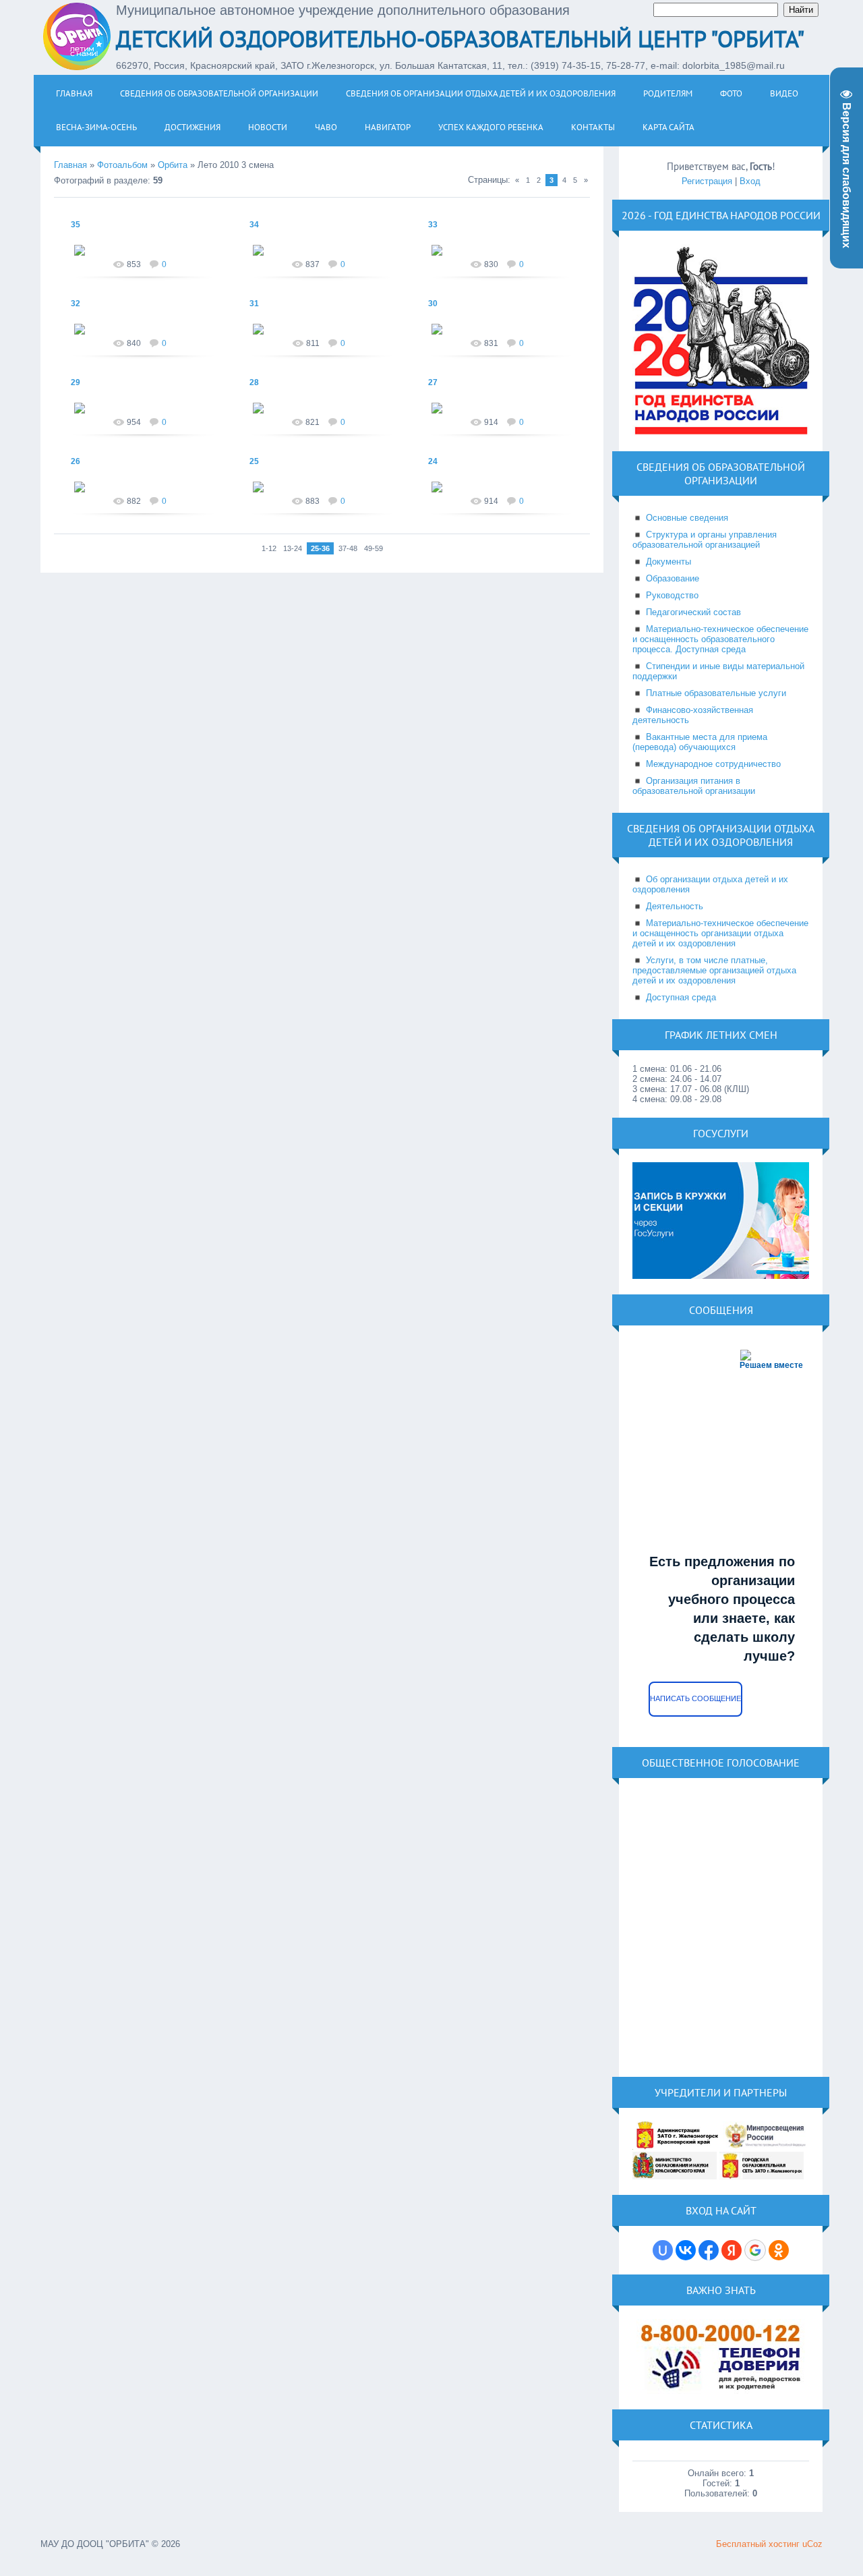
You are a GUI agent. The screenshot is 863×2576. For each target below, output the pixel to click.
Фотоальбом (122, 165)
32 (76, 304)
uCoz (812, 2544)
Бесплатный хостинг (758, 2544)
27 (433, 382)
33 (433, 225)
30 (433, 304)
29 (76, 382)
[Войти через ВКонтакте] (686, 2250)
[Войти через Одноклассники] (779, 2250)
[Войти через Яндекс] (732, 2250)
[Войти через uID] (663, 2250)
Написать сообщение (695, 1698)
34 (254, 225)
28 (254, 382)
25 (254, 461)
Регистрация (707, 181)
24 (433, 461)
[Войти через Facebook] (709, 2250)
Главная (70, 165)
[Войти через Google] (755, 2250)
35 (76, 225)
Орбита (173, 165)
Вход (750, 181)
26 (76, 461)
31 (254, 304)
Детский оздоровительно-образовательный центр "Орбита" (460, 38)
